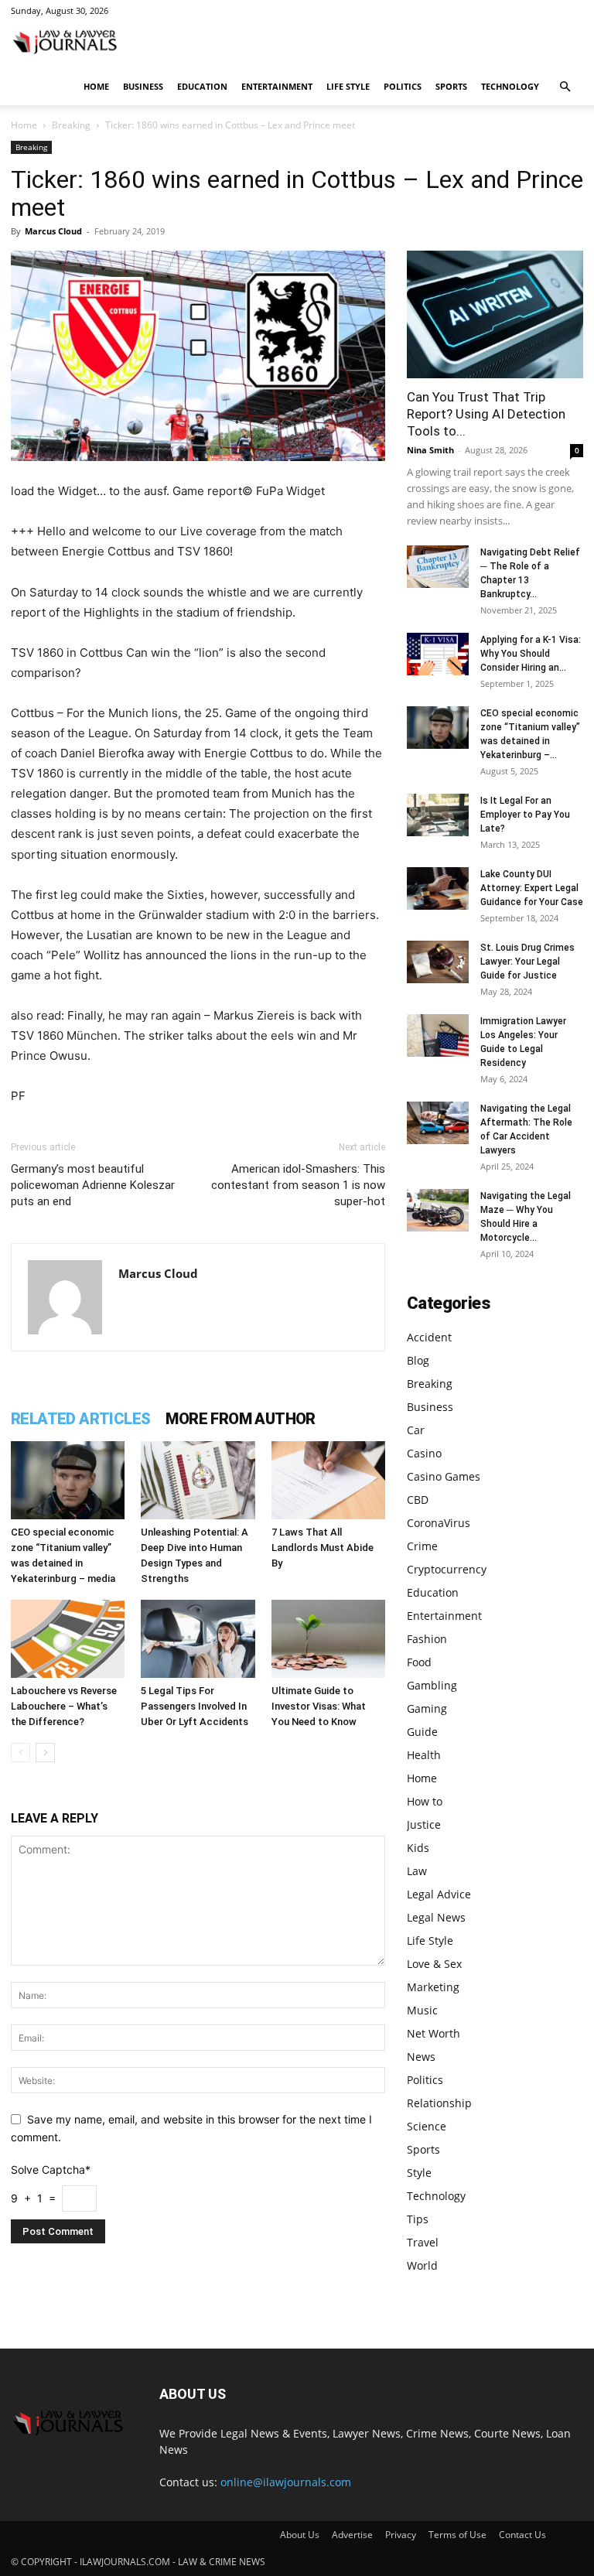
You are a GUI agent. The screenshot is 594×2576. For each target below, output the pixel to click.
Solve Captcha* (51, 2169)
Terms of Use (457, 2535)
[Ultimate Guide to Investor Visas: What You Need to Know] (328, 1639)
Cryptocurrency (447, 1569)
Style (419, 2173)
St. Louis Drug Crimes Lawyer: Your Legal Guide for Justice (527, 962)
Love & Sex (434, 1964)
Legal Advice (439, 1894)
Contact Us (522, 2535)
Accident (429, 1337)
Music (422, 2010)
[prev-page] (20, 1753)
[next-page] (45, 1753)
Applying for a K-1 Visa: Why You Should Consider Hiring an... (531, 654)
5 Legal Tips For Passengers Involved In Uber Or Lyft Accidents (195, 1706)
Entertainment (277, 86)
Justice (424, 1824)
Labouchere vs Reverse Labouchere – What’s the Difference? (64, 1706)
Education (202, 86)
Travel (423, 2242)
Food (419, 1662)
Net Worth (434, 2033)
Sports (451, 86)
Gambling (432, 1685)
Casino (424, 1453)
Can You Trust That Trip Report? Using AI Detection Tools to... (486, 414)
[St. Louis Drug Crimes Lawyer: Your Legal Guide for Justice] (438, 962)
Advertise (352, 2535)
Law (417, 1871)
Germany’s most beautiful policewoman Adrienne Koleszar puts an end (93, 1185)
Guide (422, 1732)
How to (425, 1801)
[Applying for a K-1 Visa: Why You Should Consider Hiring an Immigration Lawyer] (438, 654)
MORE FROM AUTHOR (240, 1419)
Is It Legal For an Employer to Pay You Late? (525, 815)
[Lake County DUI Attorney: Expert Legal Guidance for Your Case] (438, 888)
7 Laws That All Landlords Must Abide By (323, 1548)
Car (416, 1430)
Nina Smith (430, 450)
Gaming (427, 1708)
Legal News (436, 1917)
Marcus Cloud (53, 231)
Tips (418, 2219)
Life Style (348, 86)
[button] (565, 87)
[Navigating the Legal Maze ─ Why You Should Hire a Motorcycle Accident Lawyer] (438, 1210)
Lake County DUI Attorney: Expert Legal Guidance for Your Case (532, 888)
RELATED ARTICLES (80, 1419)
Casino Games (444, 1476)
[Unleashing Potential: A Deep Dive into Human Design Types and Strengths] (198, 1480)
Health (424, 1755)
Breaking (71, 125)
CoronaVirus (439, 1523)
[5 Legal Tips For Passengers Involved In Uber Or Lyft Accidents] (198, 1639)
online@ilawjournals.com (286, 2482)
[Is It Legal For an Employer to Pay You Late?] (438, 815)
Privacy (401, 2535)
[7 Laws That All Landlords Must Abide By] (328, 1480)
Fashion (427, 1639)
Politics (403, 86)
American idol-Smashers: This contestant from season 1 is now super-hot (298, 1185)
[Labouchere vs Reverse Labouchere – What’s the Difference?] (68, 1639)
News (421, 2057)
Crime (422, 1546)
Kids (418, 1848)
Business (143, 86)
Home (96, 86)
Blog (418, 1360)
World (422, 2265)
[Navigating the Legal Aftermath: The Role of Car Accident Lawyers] (438, 1123)
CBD (418, 1500)
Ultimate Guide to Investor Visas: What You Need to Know (319, 1706)
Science (427, 2126)
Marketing (433, 1987)
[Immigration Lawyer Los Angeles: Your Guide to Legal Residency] (438, 1035)
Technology (510, 86)
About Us (300, 2535)
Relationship (439, 2103)
